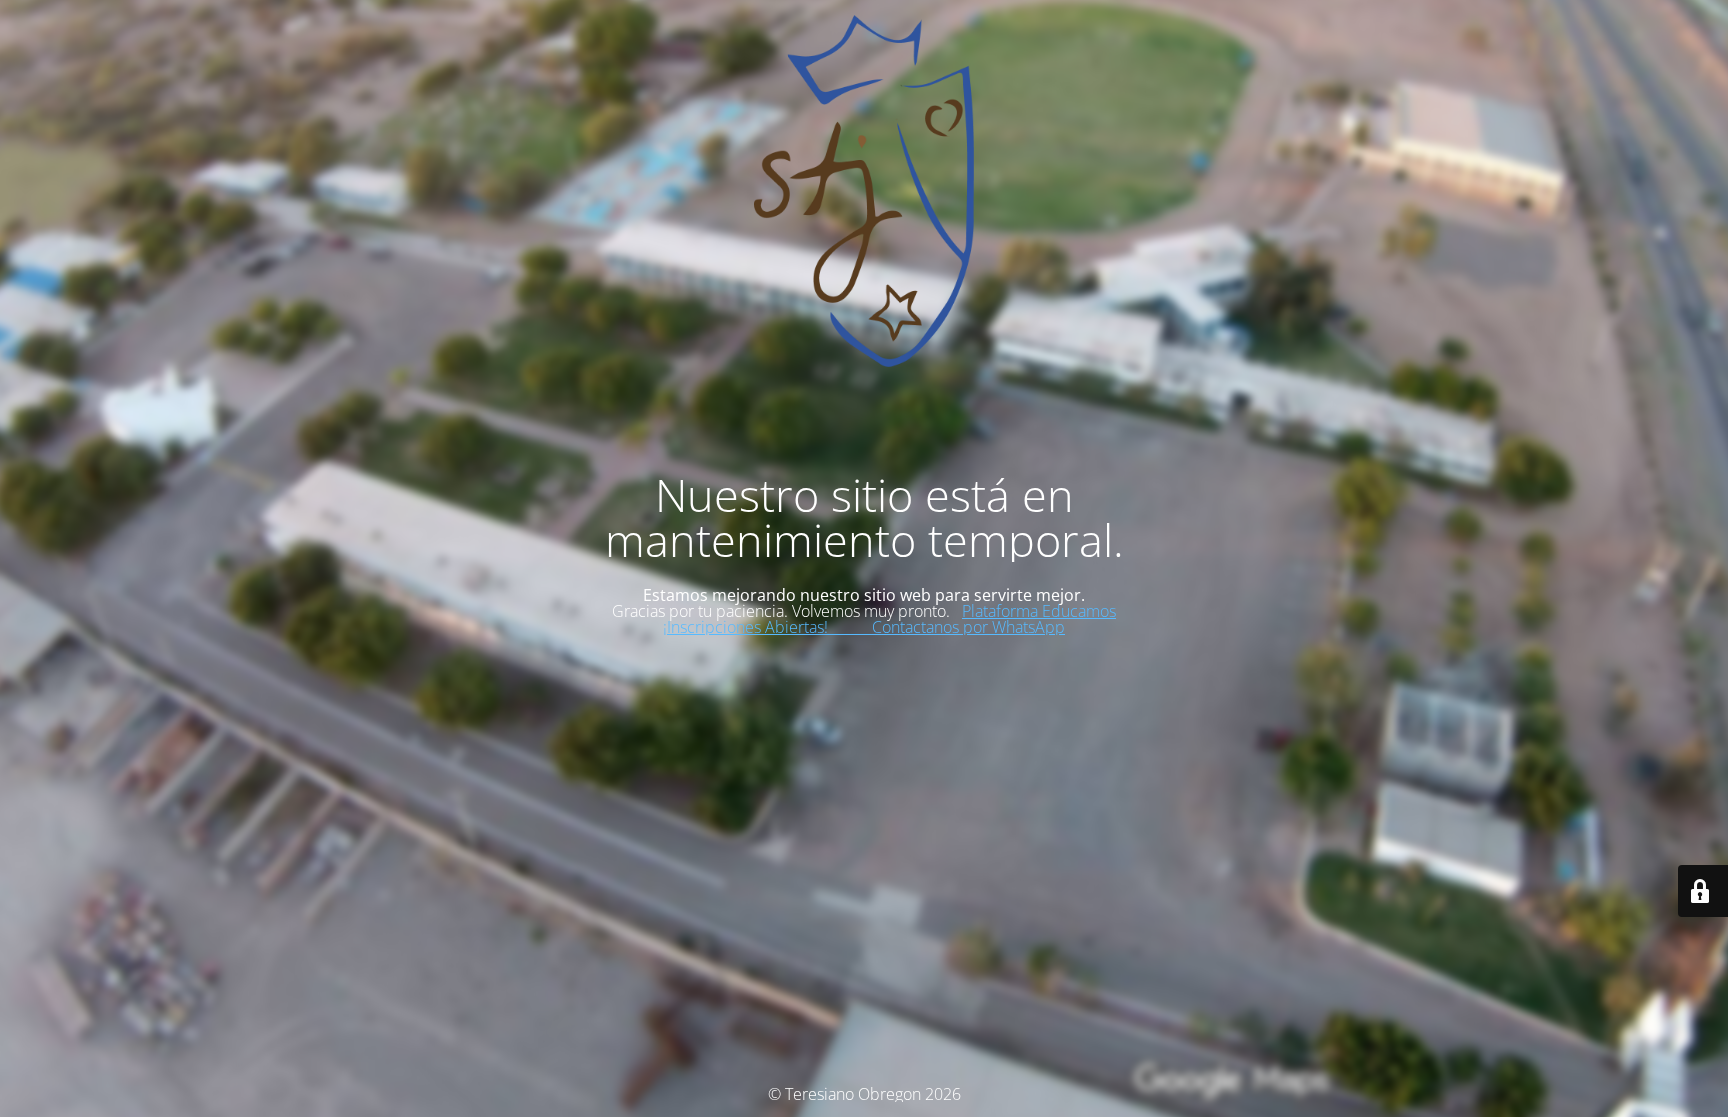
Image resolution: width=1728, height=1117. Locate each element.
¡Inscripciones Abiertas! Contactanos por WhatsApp (864, 627)
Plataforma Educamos (1039, 611)
